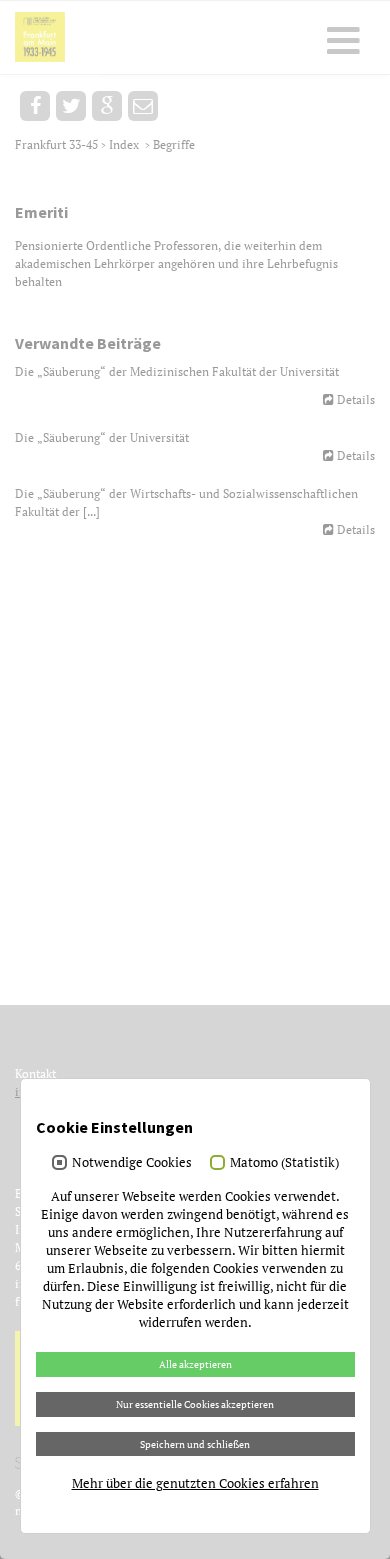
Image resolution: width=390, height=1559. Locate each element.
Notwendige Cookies (132, 1162)
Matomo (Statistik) (284, 1162)
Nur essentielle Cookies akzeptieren (195, 1404)
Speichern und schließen (195, 1444)
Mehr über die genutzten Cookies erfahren (195, 1483)
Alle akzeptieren (195, 1364)
